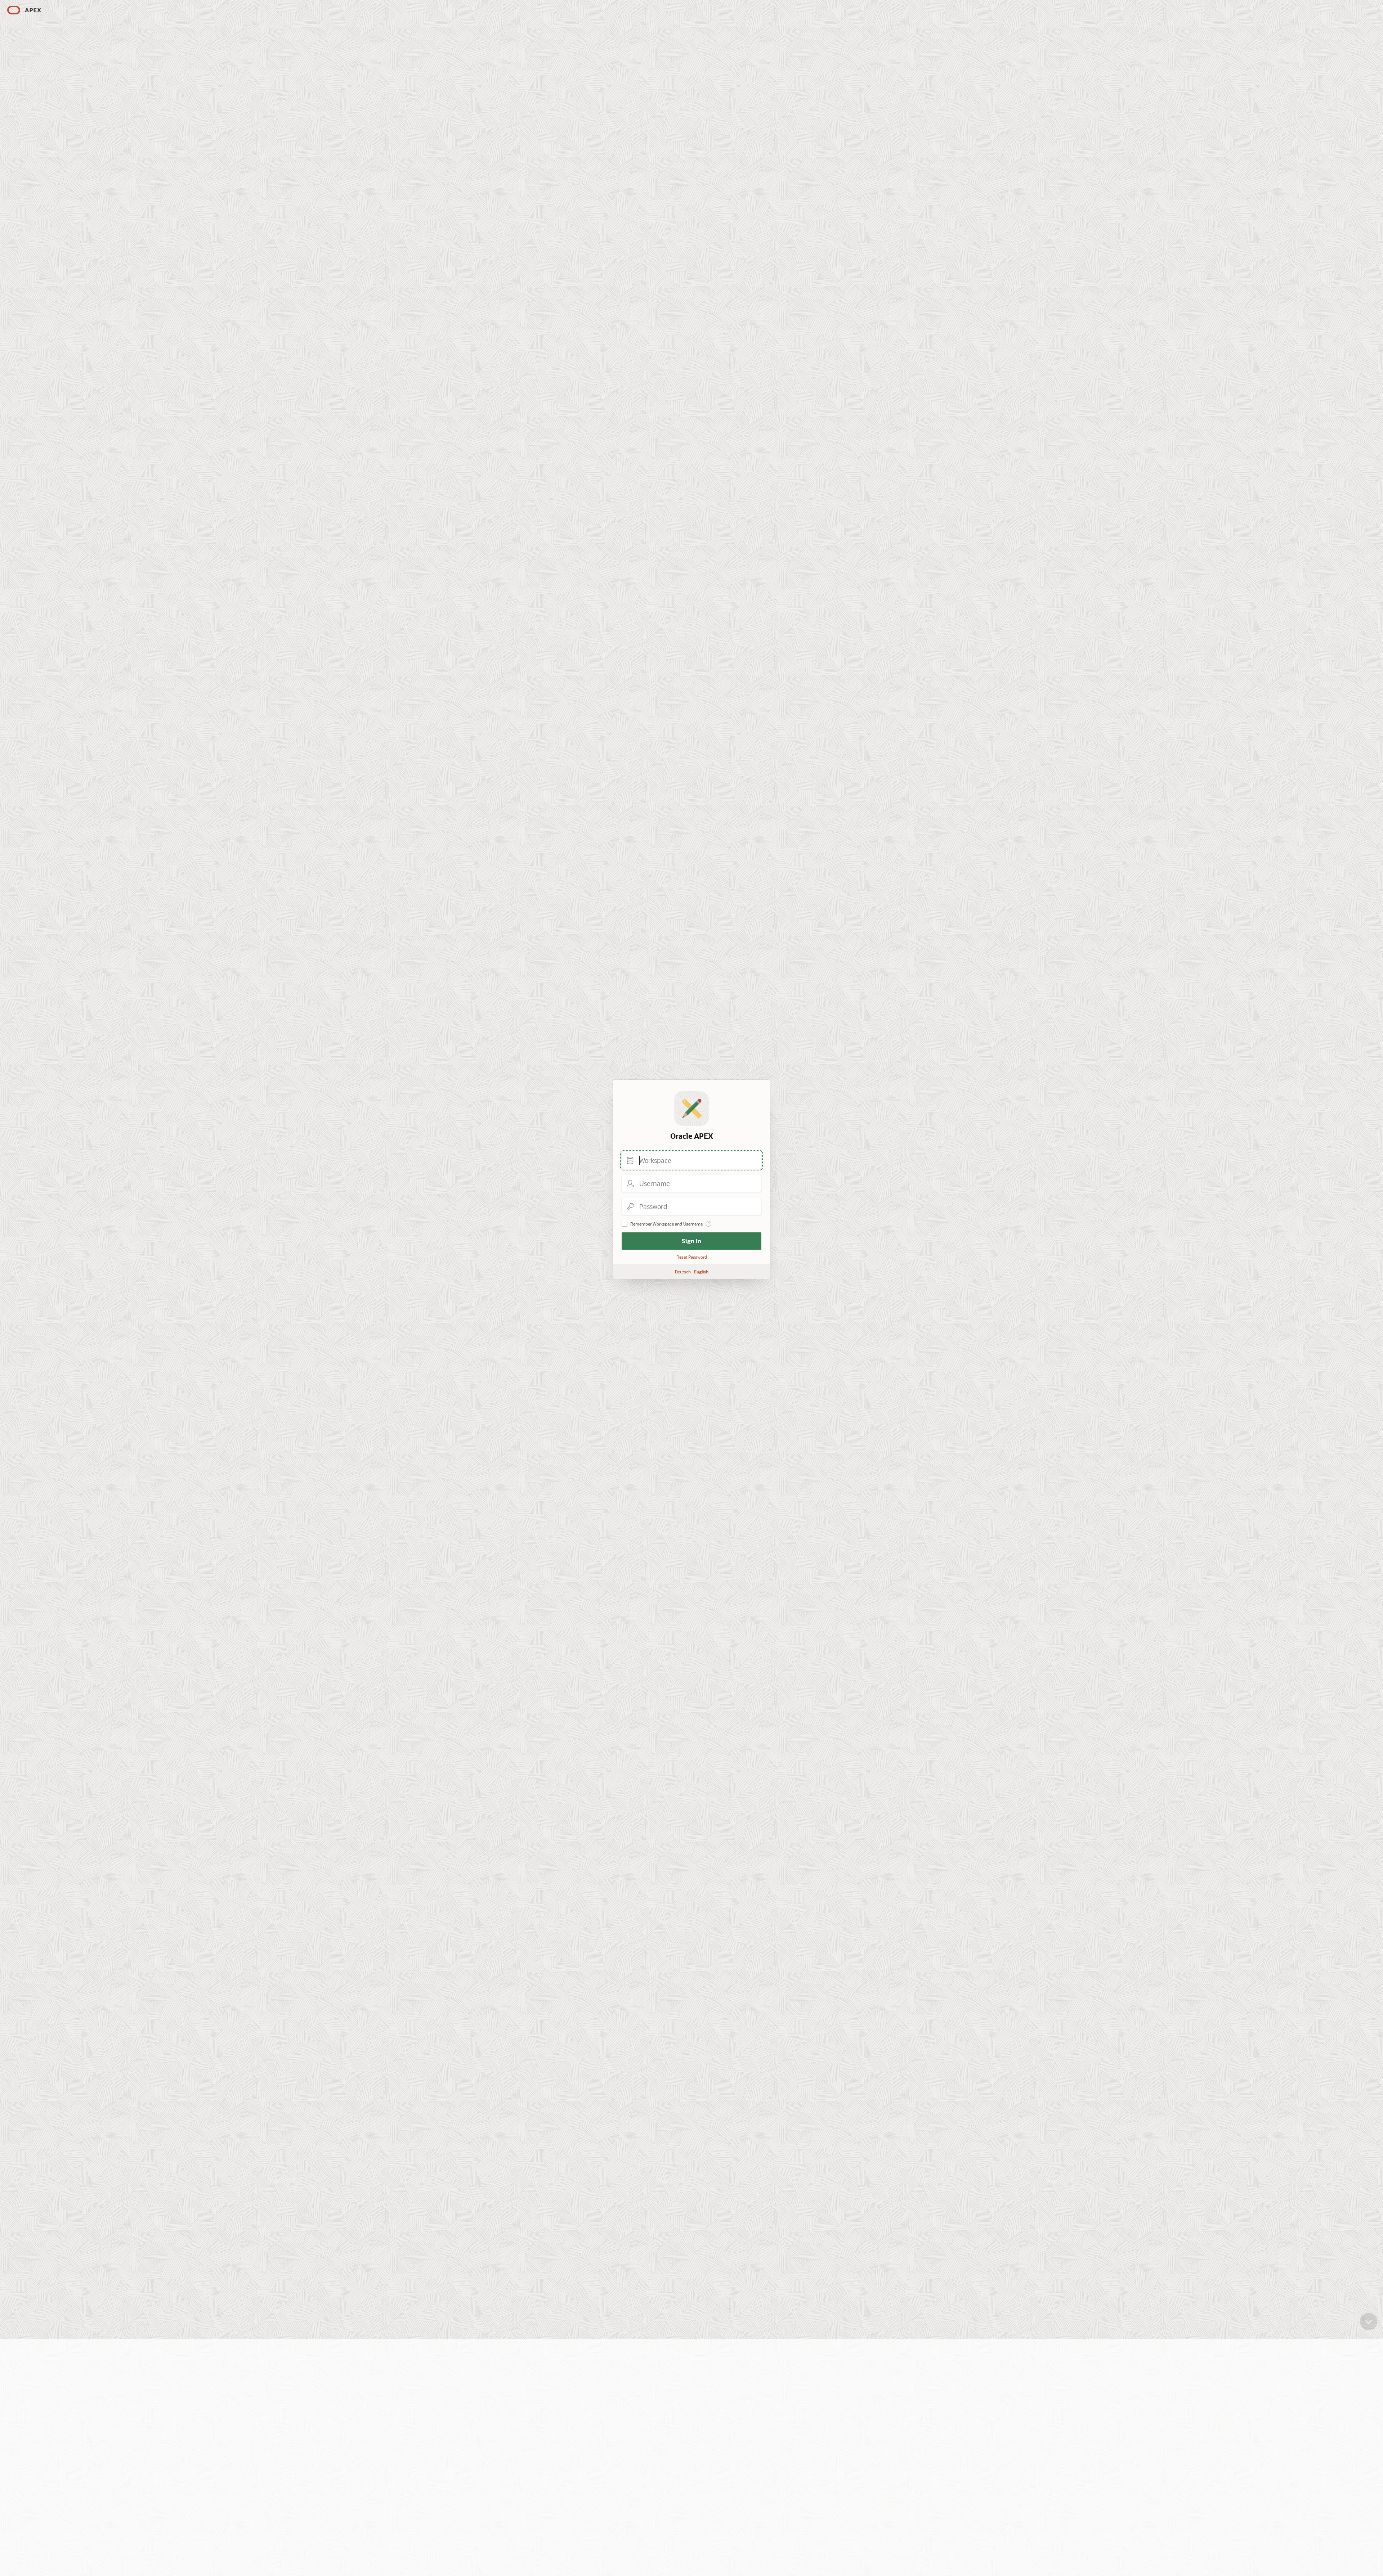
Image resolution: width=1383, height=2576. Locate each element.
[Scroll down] (1369, 2321)
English (701, 1272)
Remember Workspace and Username (666, 1224)
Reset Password (692, 1257)
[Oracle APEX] (24, 10)
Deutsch (683, 1272)
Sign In (691, 1241)
